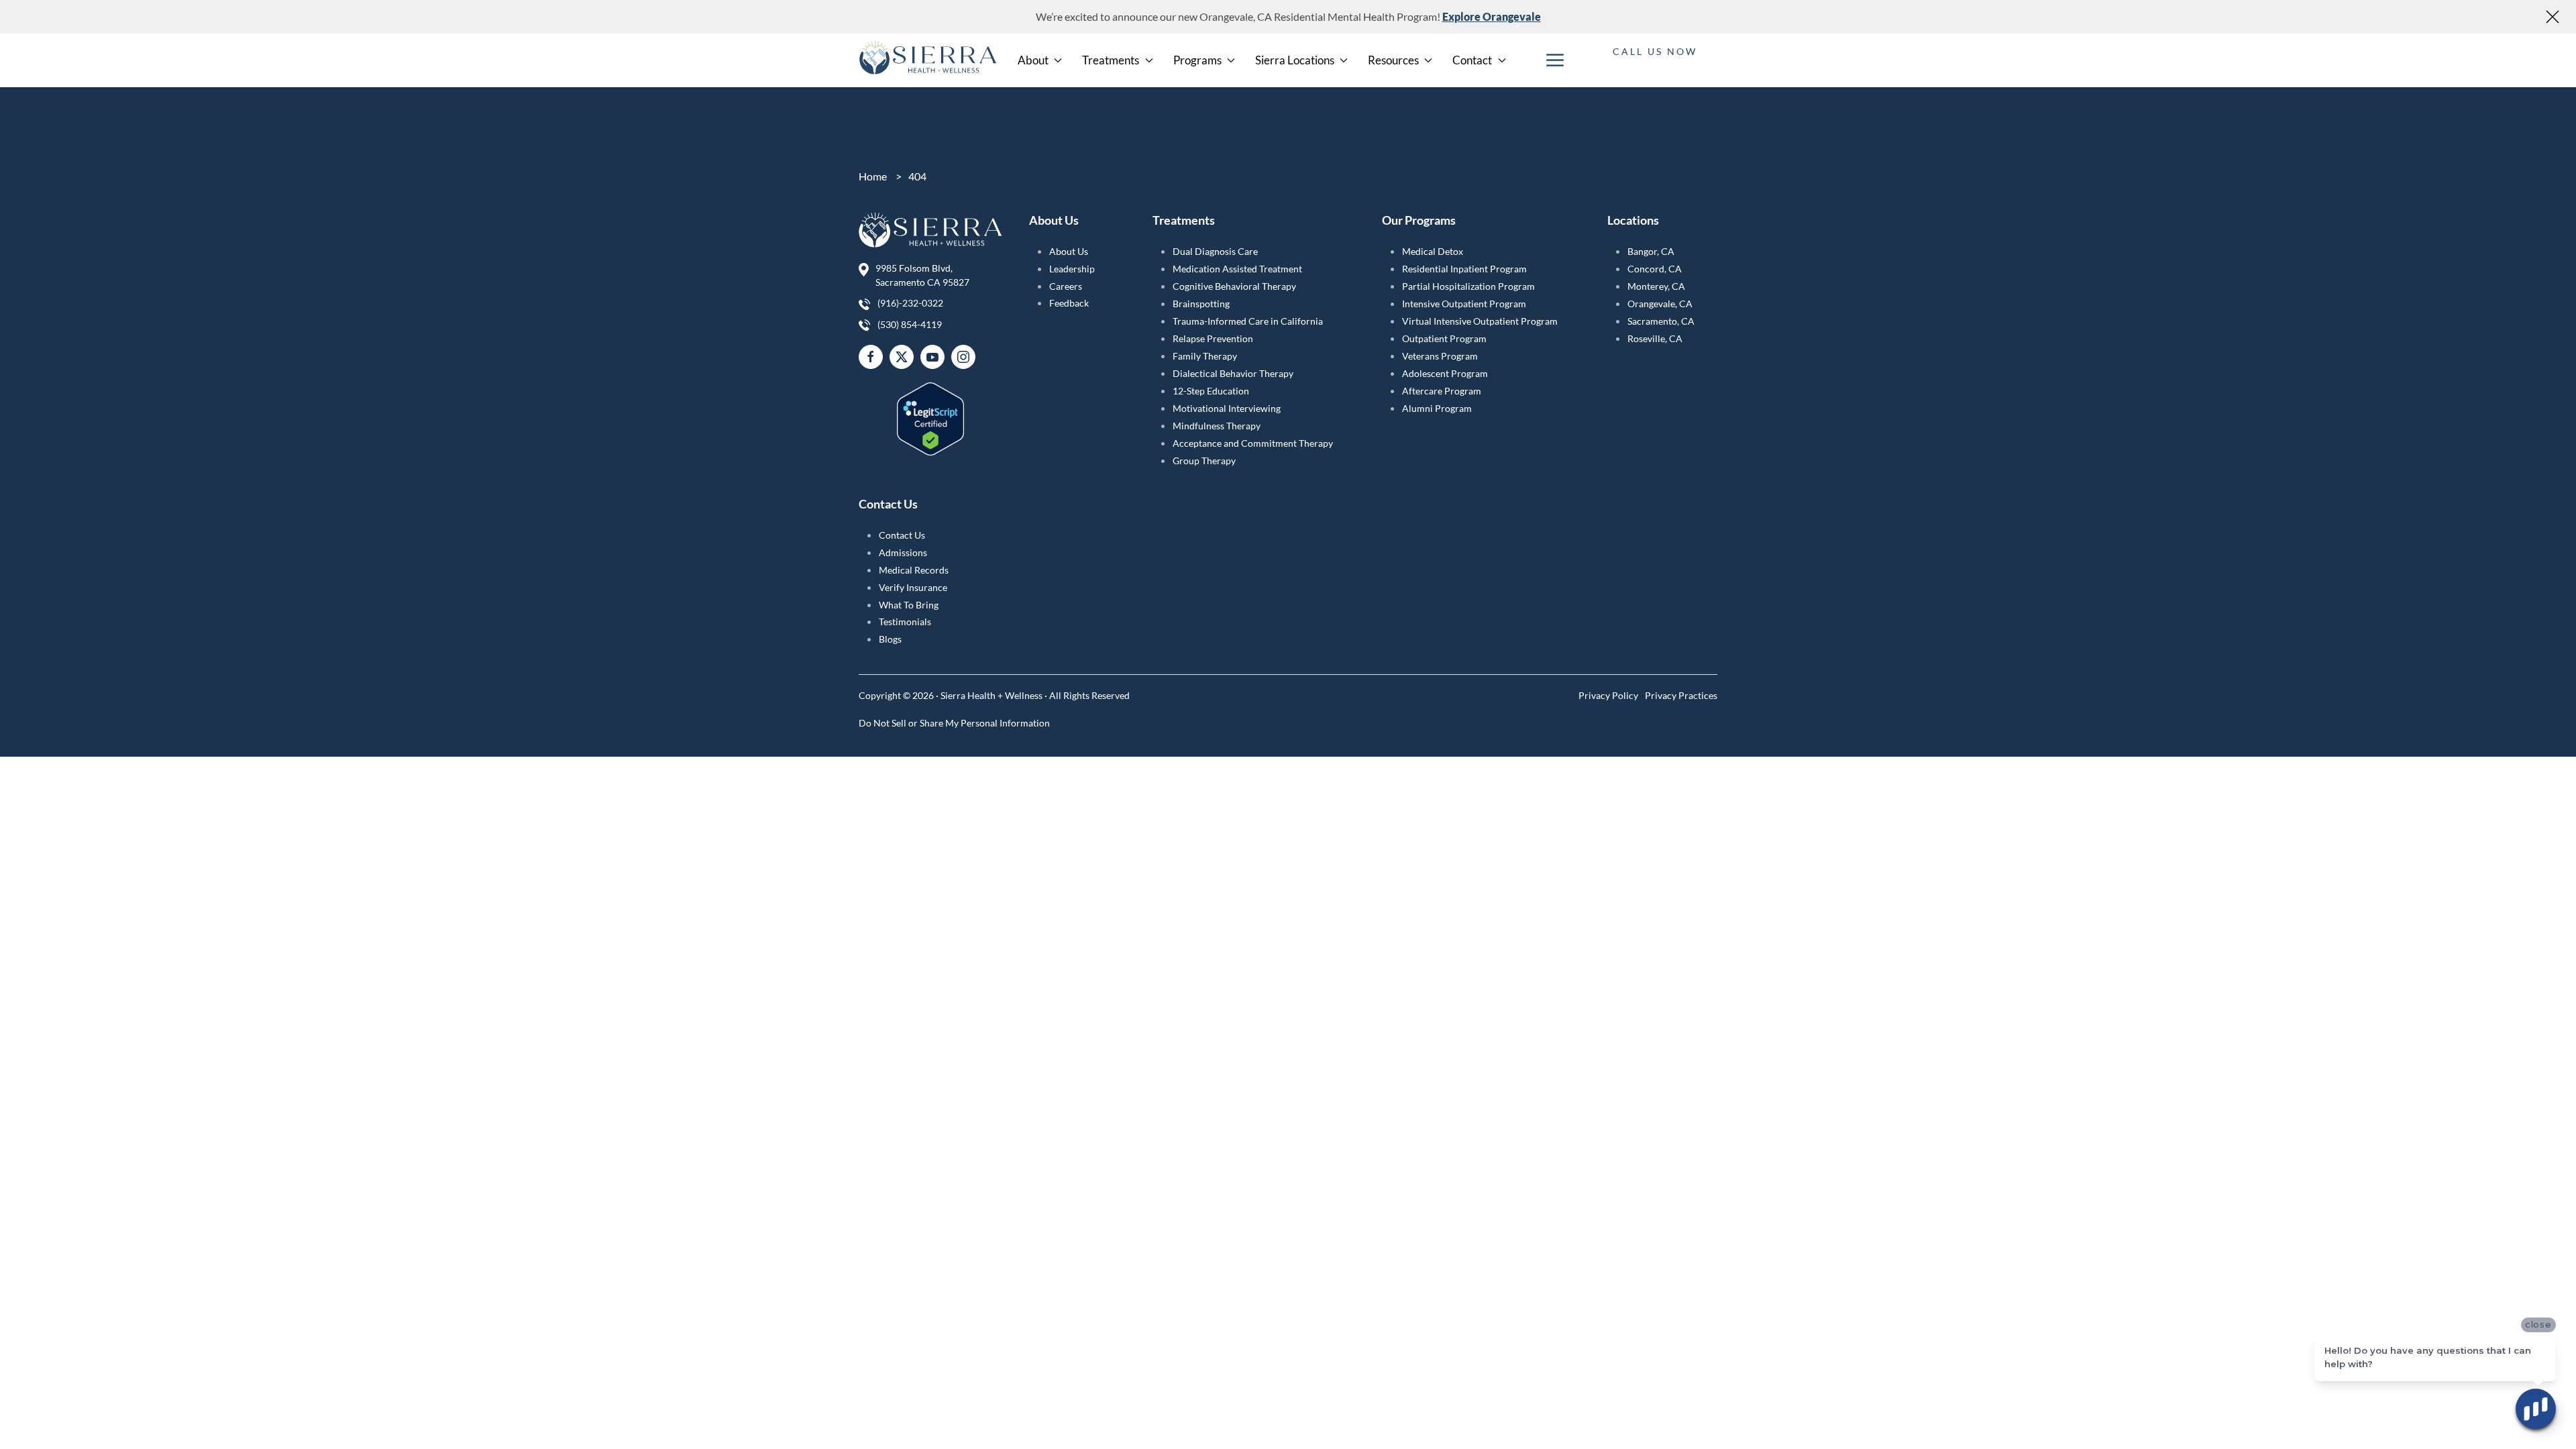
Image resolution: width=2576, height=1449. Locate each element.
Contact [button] (1472, 60)
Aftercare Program (1442, 391)
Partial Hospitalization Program (1468, 286)
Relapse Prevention (1213, 338)
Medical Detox (1433, 251)
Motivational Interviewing (1227, 408)
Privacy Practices (1681, 695)
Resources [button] (1393, 60)
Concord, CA (1655, 269)
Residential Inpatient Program (1464, 269)
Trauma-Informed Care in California (1248, 321)
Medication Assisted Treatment (1237, 269)
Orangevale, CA (1660, 304)
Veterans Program (1440, 356)
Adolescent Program (1445, 373)
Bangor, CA (1651, 251)
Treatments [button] (1111, 60)
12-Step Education (1211, 391)
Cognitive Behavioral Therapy (1234, 286)
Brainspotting (1201, 304)
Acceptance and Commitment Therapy (1253, 443)
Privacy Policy (1608, 695)
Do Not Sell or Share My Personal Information (954, 723)
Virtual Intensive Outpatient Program (1480, 321)
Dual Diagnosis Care (1215, 251)
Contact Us (902, 535)
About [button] (1033, 60)
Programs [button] (1197, 60)
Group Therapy (1204, 461)
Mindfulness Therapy (1217, 426)
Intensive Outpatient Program (1464, 304)
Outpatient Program (1444, 338)
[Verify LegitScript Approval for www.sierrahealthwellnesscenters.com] (930, 411)
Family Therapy (1205, 356)
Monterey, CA (1656, 286)
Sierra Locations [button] (1295, 60)
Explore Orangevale (1492, 16)
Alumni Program (1437, 408)
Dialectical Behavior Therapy (1233, 373)
